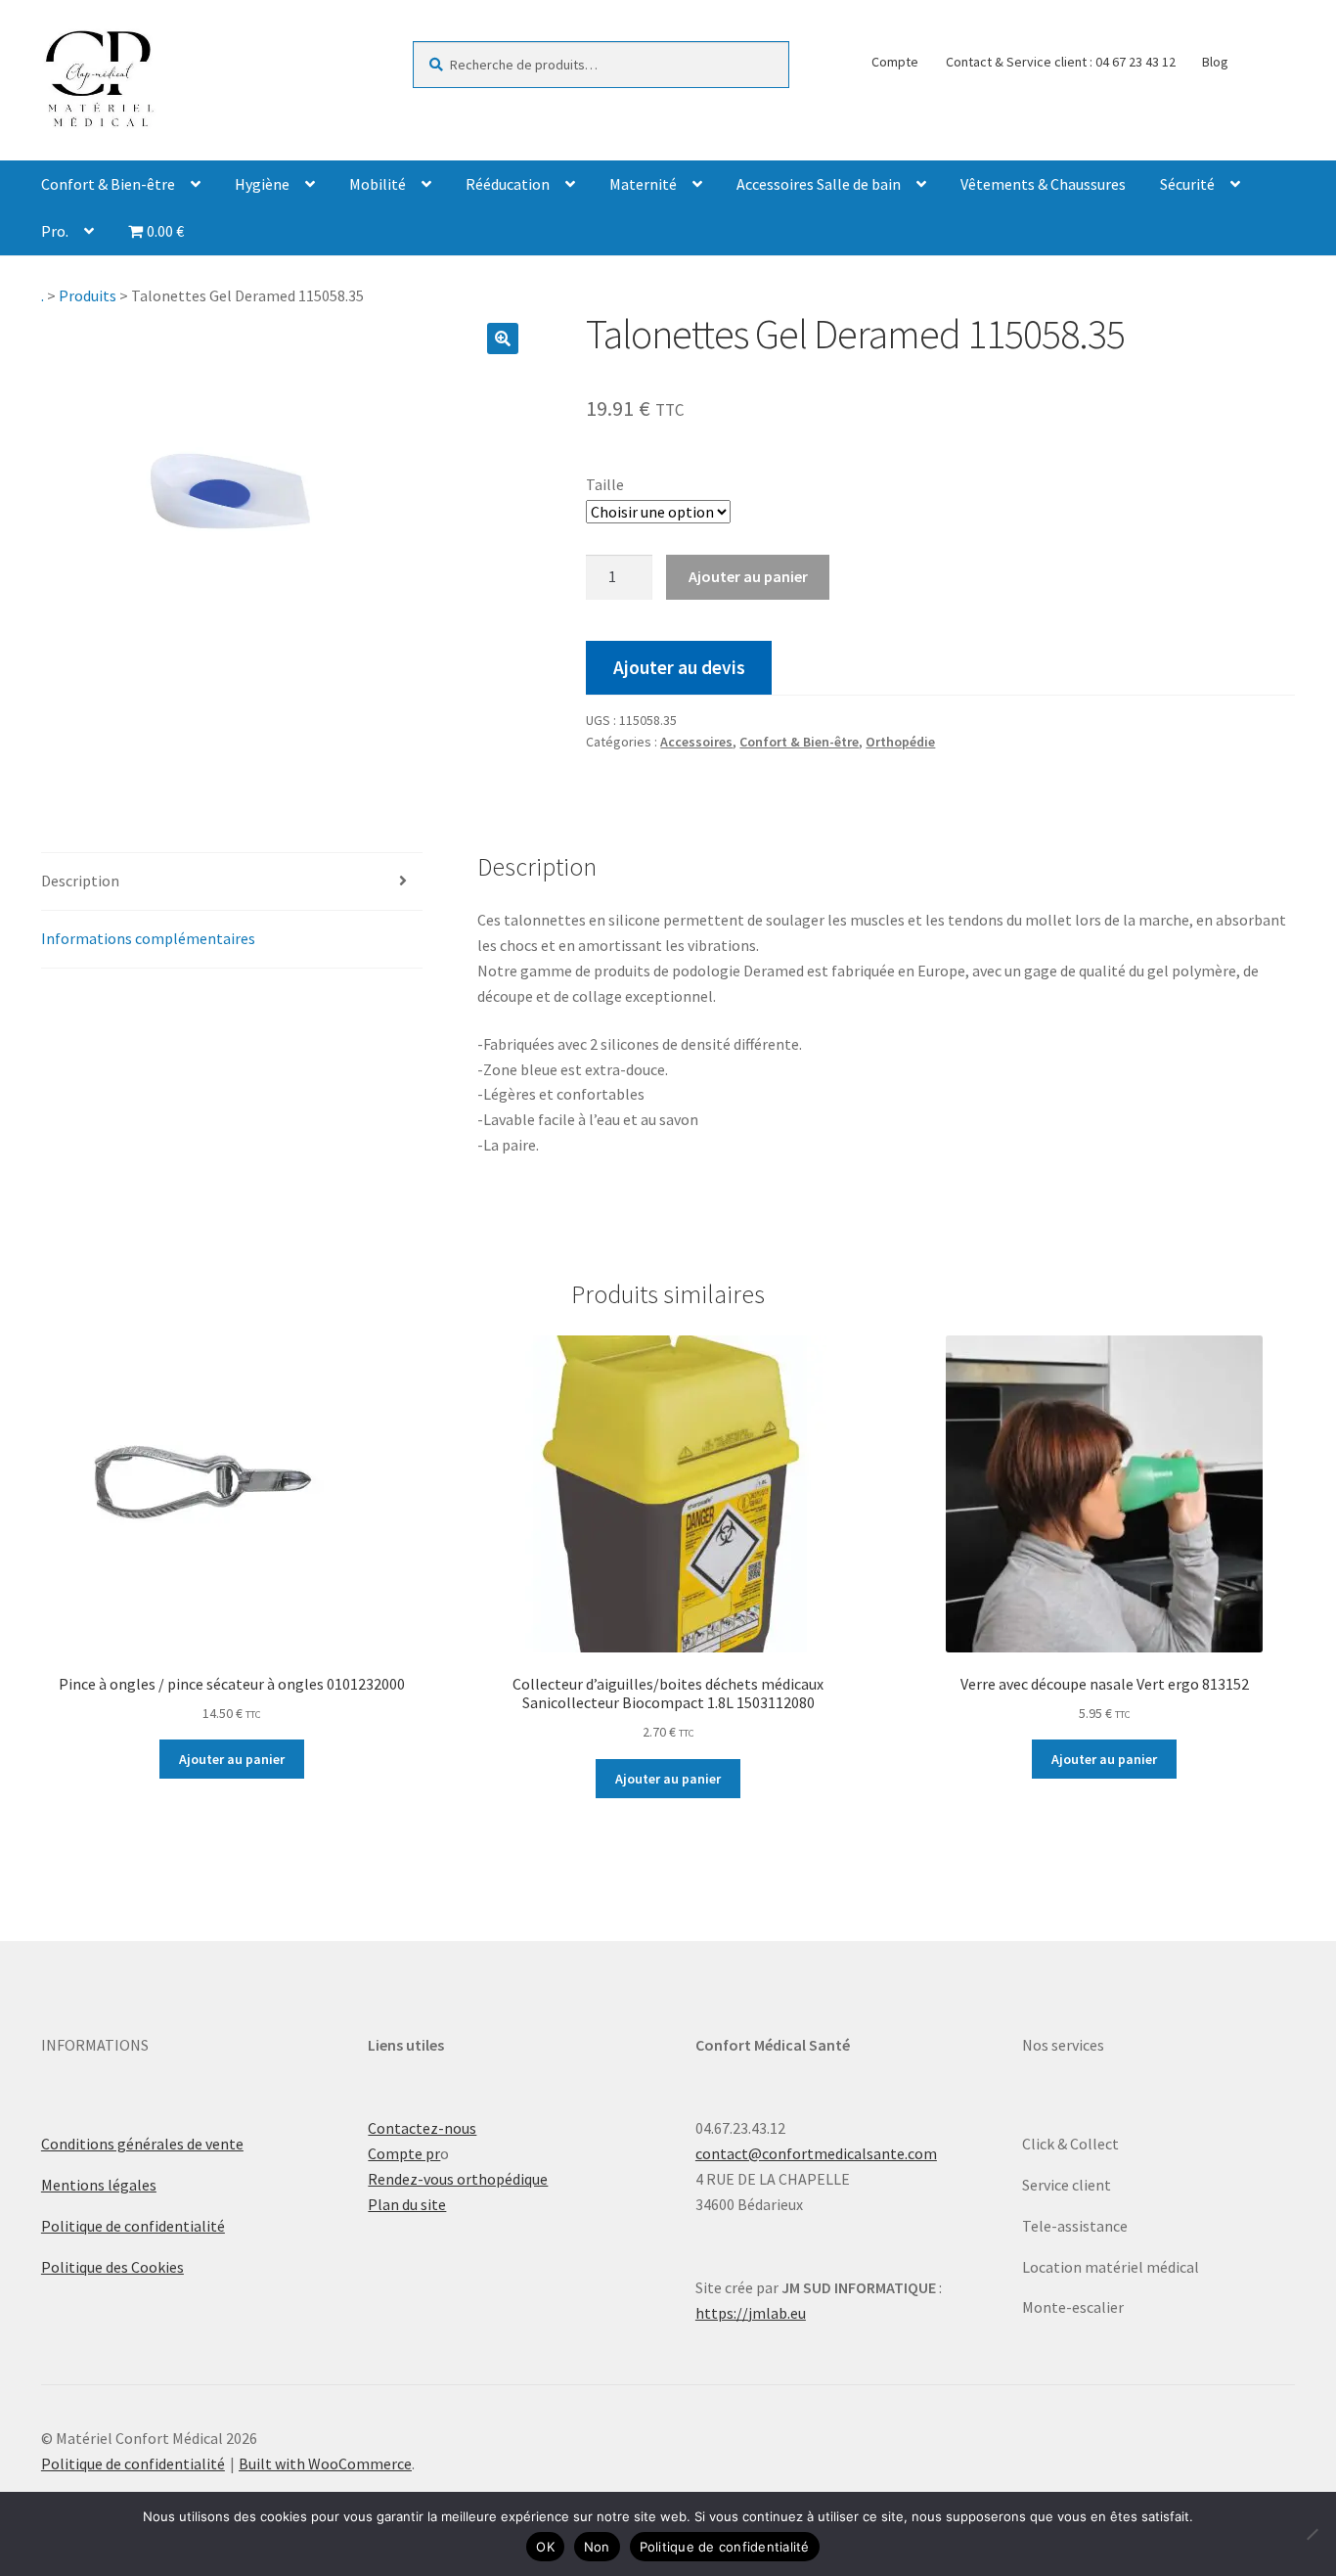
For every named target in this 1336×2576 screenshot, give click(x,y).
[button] (503, 339)
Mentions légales (99, 2185)
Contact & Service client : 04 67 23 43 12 (1061, 62)
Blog (1215, 62)
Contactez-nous (422, 2128)
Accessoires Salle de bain (819, 184)
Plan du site (407, 2204)
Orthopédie (900, 742)
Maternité (643, 184)
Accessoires (696, 742)
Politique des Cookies (112, 2267)
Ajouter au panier (748, 576)
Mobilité (378, 184)
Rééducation (508, 184)
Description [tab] (80, 881)
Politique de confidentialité (133, 2226)
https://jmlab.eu (751, 2313)
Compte (895, 62)
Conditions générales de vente (142, 2144)
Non (597, 2547)
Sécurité (1187, 184)
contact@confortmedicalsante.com (816, 2153)
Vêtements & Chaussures (1043, 184)
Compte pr (404, 2153)
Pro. (55, 231)
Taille (605, 484)
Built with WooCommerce (325, 2463)
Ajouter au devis (679, 667)
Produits (88, 295)
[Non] (1312, 2534)
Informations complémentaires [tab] (148, 938)
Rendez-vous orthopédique (458, 2179)
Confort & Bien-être (108, 184)
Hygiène (262, 184)
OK (545, 2547)
